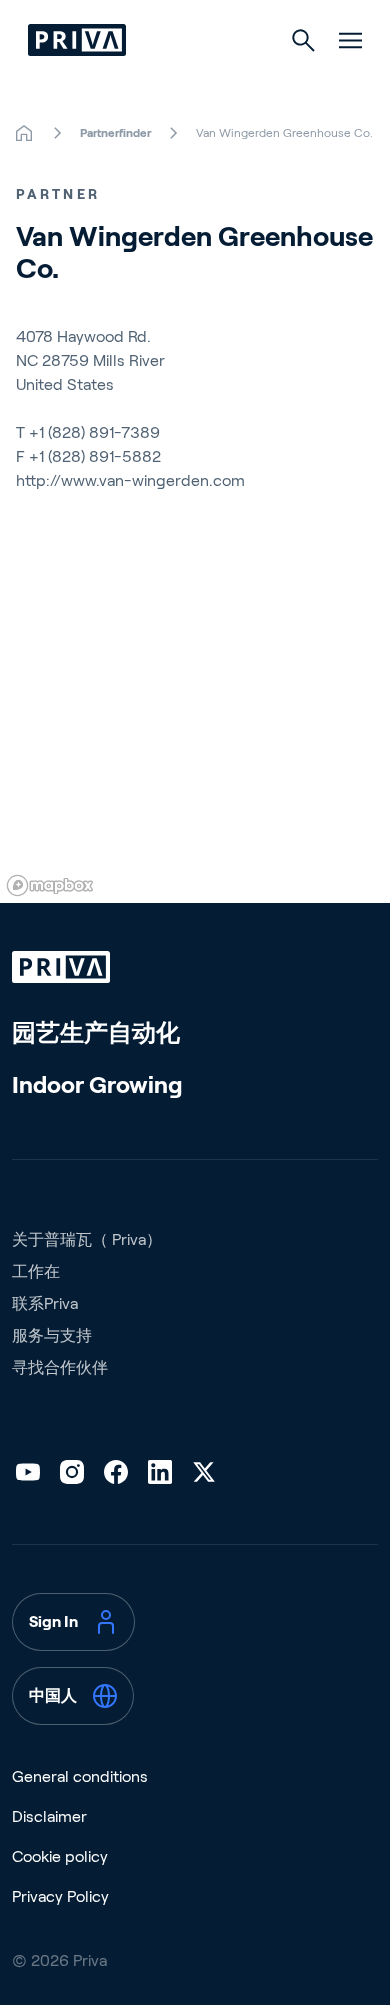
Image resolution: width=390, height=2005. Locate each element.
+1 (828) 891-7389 (94, 432)
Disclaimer (49, 1816)
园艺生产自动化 (96, 1032)
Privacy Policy (60, 1896)
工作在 (36, 1271)
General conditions (80, 1776)
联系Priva (45, 1303)
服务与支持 (52, 1335)
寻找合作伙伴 (60, 1367)
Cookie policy (60, 1856)
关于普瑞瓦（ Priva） (87, 1239)
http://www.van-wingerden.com (130, 480)
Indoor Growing (97, 1084)
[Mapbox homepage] (50, 885)
